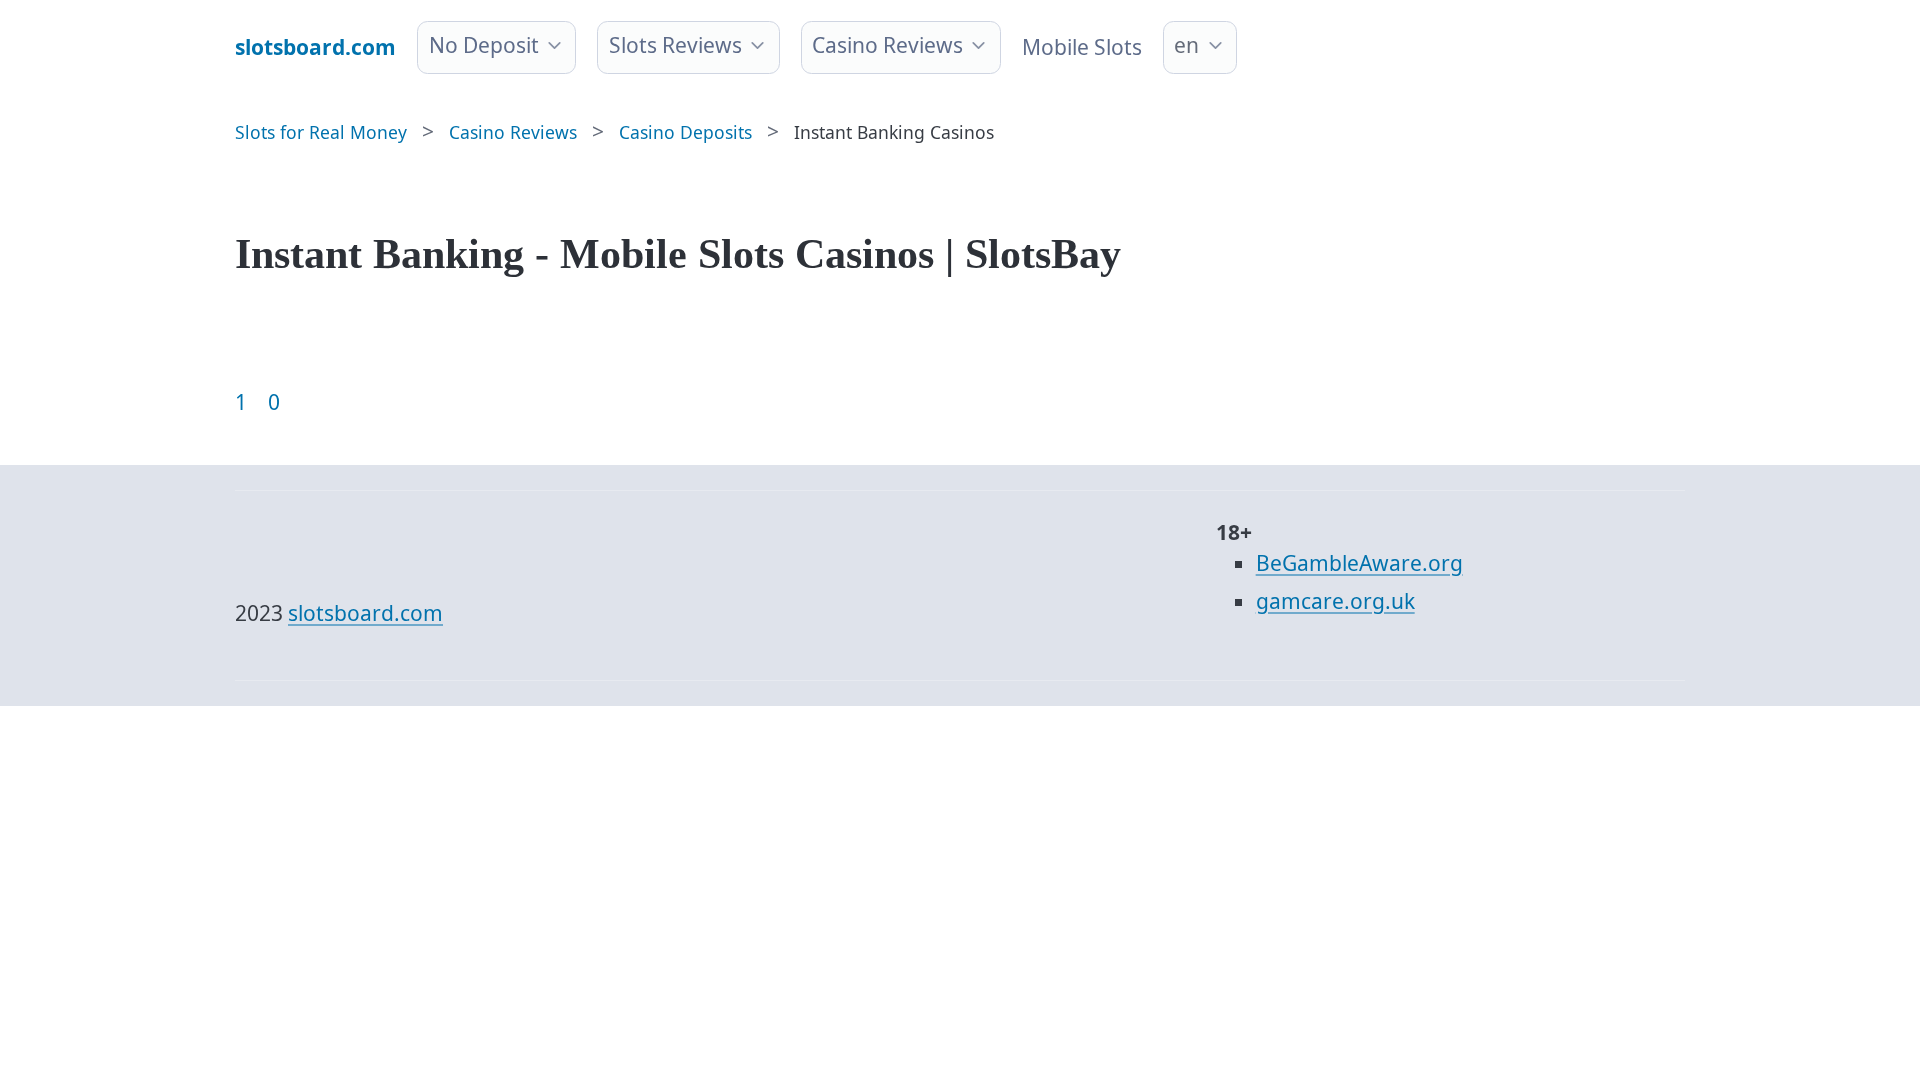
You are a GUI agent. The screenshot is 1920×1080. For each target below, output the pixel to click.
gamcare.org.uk (1335, 601)
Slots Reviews (675, 45)
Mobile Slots (1082, 47)
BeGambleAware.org (1359, 563)
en (1186, 45)
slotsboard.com (365, 613)
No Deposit (484, 45)
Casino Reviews (887, 45)
